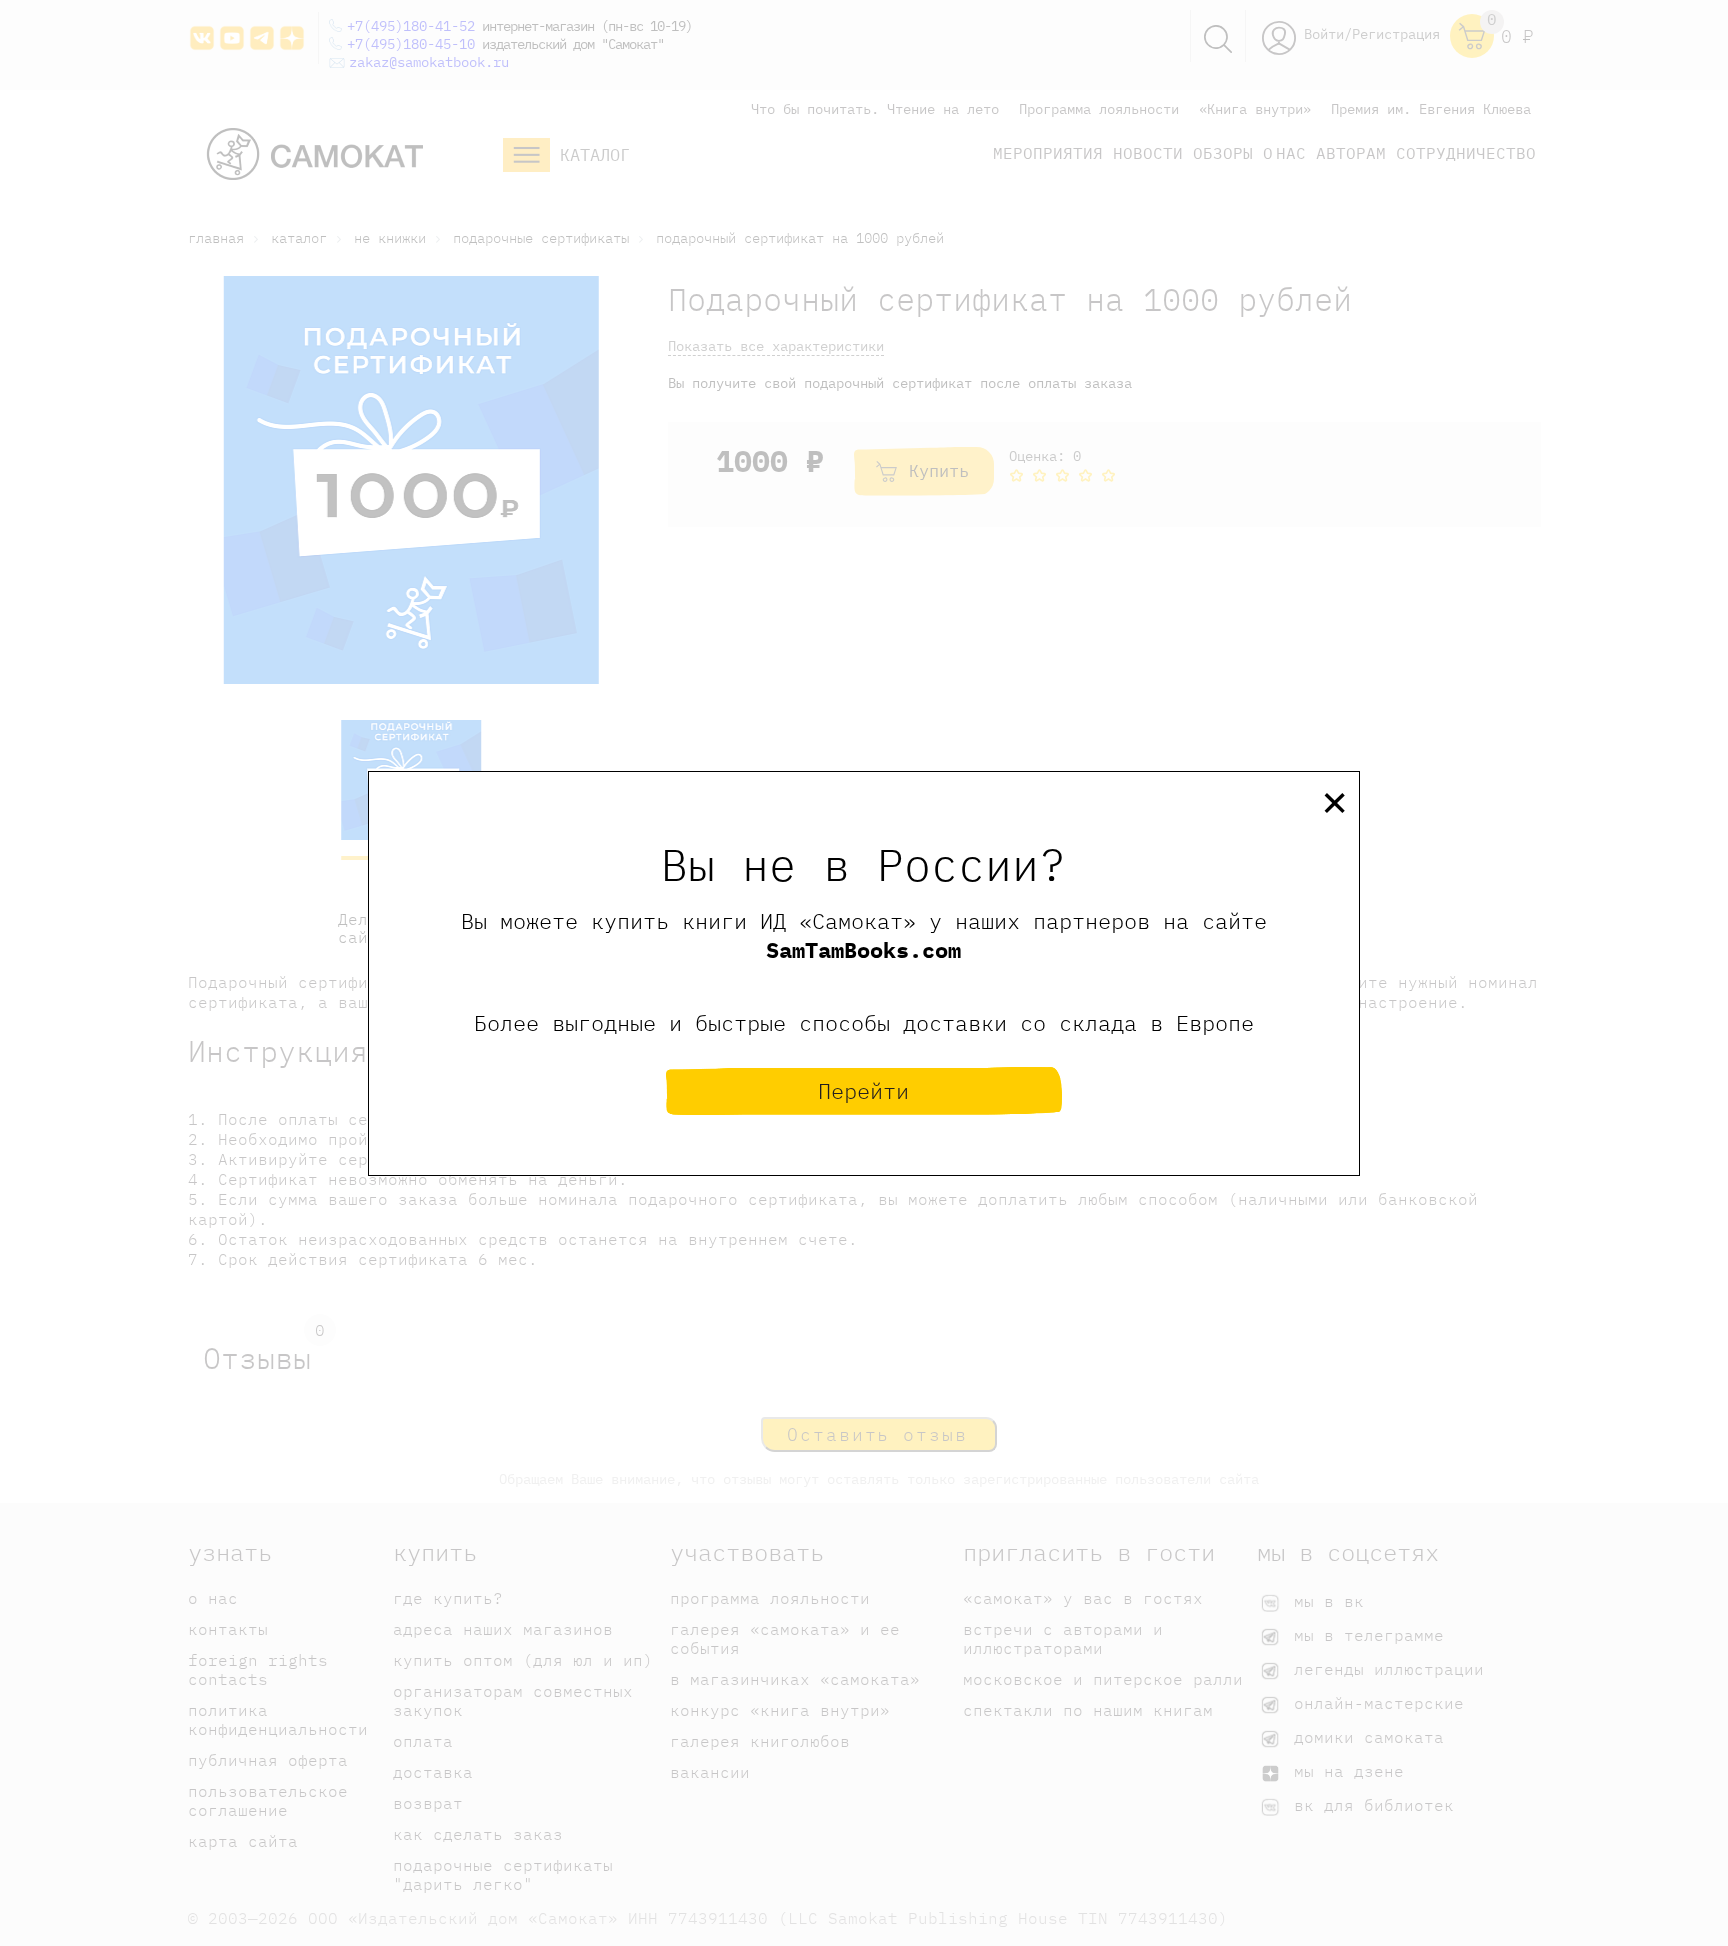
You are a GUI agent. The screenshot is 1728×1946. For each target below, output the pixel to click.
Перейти (863, 1090)
